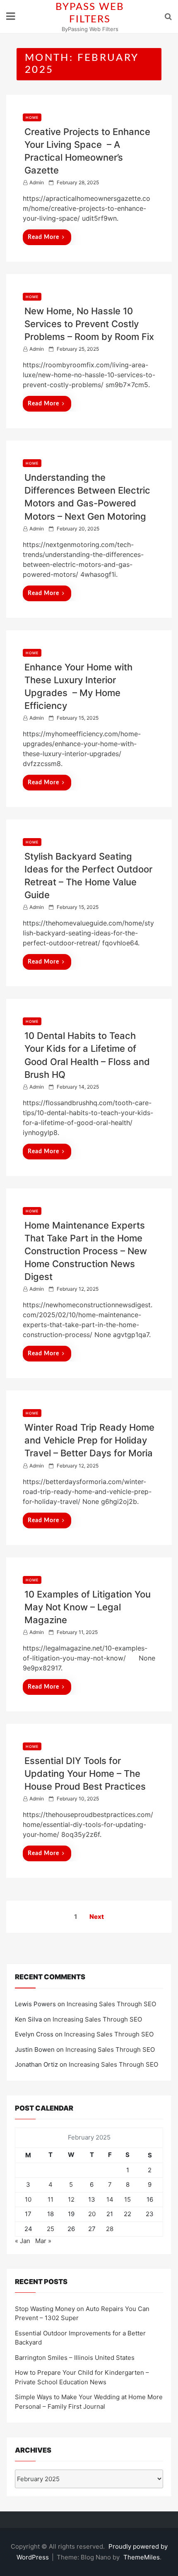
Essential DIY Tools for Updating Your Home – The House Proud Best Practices (85, 1774)
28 (110, 2229)
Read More (43, 237)
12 (71, 2199)
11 (51, 2199)
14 (110, 2199)
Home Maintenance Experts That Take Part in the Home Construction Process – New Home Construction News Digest (86, 1251)
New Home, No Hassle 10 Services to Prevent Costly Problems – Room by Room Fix (89, 324)
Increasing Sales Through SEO (111, 2004)
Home (32, 117)
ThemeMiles (142, 2557)
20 (92, 2214)
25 (51, 2229)
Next (97, 1917)
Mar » (43, 2241)
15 (127, 2199)
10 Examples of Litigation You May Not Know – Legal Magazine (88, 1607)
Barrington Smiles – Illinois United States (75, 2358)
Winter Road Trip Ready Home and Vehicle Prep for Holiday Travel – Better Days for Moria (89, 1440)
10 (28, 2199)
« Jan (23, 2241)
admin (37, 182)
